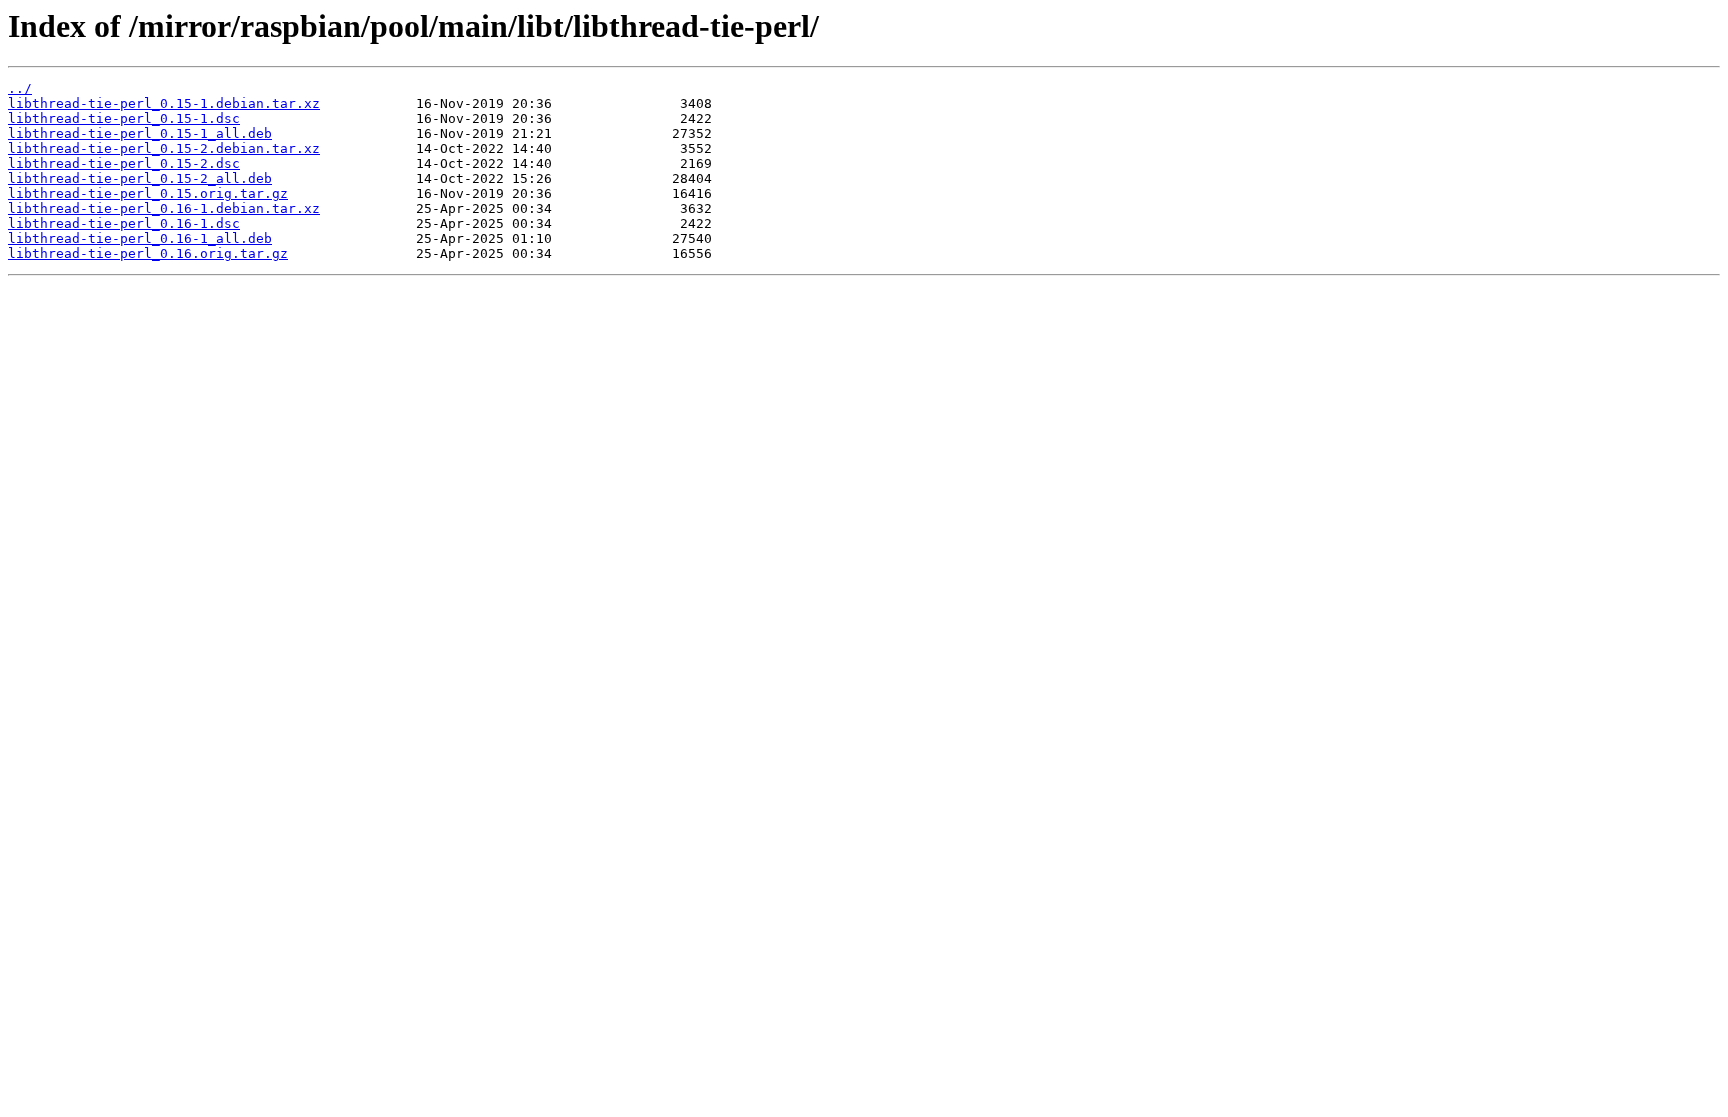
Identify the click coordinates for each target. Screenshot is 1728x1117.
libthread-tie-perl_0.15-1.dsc (124, 118)
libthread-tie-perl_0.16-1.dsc (124, 223)
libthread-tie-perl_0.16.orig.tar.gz (148, 253)
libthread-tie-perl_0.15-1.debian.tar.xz (164, 103)
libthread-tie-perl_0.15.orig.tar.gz (148, 193)
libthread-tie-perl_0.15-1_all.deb (140, 133)
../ (20, 88)
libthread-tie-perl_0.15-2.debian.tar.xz (164, 148)
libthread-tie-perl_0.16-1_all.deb (140, 238)
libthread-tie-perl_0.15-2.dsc (124, 163)
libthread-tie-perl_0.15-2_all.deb (140, 178)
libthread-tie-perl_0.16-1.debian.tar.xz (164, 208)
